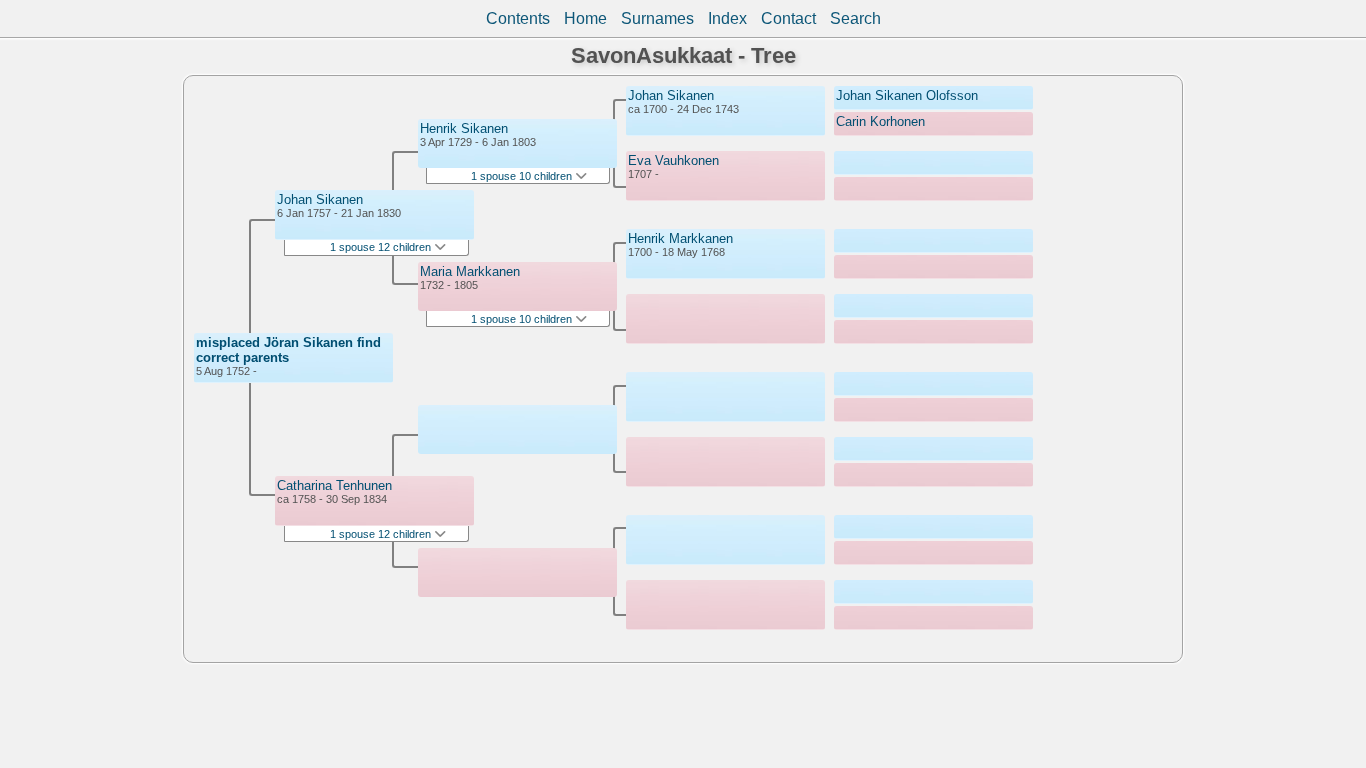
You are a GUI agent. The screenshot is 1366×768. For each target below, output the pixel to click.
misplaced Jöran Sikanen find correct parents (288, 350)
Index (727, 18)
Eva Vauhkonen (673, 160)
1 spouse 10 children (523, 176)
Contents (518, 18)
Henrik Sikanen (464, 128)
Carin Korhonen (880, 121)
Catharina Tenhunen (334, 485)
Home (585, 18)
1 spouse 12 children (382, 247)
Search (855, 18)
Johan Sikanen (320, 199)
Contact (788, 18)
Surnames (657, 18)
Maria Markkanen (470, 271)
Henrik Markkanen (680, 238)
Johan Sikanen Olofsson (907, 95)
